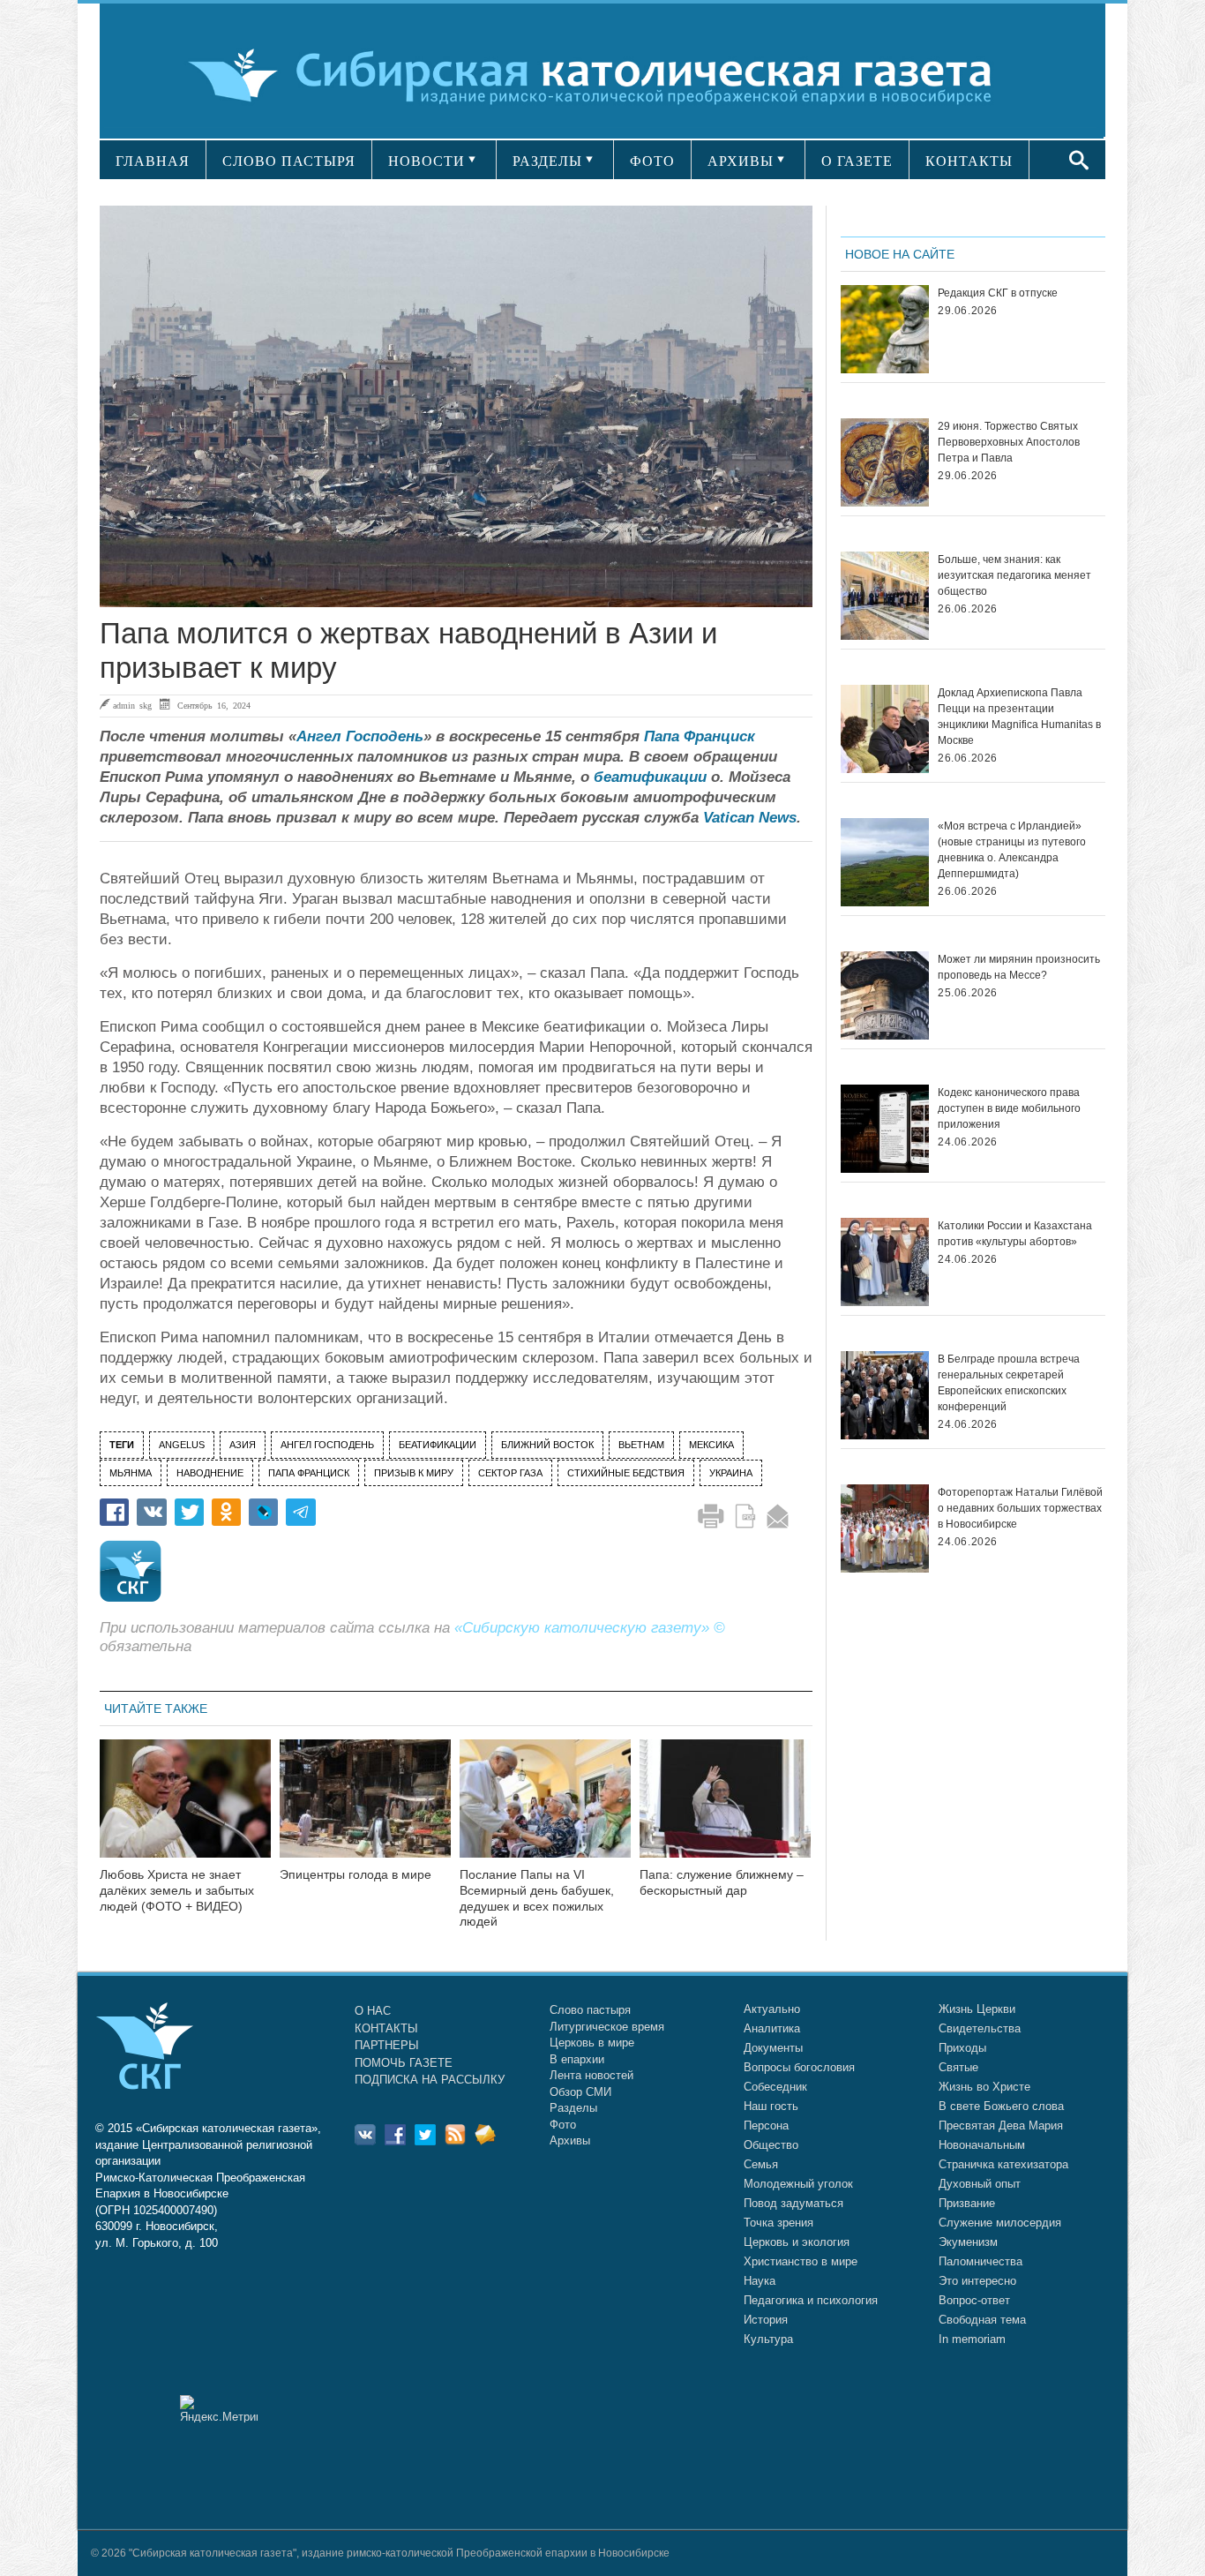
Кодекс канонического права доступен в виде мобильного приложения (1009, 1108)
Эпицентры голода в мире (356, 1874)
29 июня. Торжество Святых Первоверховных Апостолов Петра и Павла (1009, 442)
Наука (760, 2281)
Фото (563, 2125)
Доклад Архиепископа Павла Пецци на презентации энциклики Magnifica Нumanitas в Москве (1019, 717)
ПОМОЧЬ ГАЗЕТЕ (404, 2063)
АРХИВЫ (741, 161)
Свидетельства (980, 2028)
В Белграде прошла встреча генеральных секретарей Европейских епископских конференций (1009, 1383)
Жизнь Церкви (977, 2009)
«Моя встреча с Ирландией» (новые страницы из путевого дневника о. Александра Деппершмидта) (1012, 850)
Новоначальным (982, 2145)
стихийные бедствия (626, 1473)
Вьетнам (641, 1445)
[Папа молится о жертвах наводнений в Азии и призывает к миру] (456, 406)
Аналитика (772, 2028)
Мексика (711, 1445)
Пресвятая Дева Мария (1001, 2125)
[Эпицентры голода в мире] (365, 1810)
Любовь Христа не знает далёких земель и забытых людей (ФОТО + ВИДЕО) (177, 1890)
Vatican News (750, 818)
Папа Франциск (700, 736)
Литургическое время (607, 2027)
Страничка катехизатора (1003, 2164)
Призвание (967, 2203)
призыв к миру (414, 1473)
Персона (766, 2125)
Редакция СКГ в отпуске (998, 293)
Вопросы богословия (799, 2067)
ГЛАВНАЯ (153, 161)
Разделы (573, 2108)
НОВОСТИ (427, 161)
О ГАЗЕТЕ (857, 161)
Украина (731, 1473)
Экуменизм (968, 2242)
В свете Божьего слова (1001, 2106)
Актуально (772, 2009)
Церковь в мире (592, 2043)
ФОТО (652, 161)
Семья (761, 2164)
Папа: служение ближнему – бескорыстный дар (722, 1882)
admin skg (132, 705)
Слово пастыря (590, 2010)
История (766, 2320)
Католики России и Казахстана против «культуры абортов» (1015, 1234)
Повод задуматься (793, 2203)
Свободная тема (982, 2320)
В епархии (577, 2059)
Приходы (962, 2048)
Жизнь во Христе (984, 2087)
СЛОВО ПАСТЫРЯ (289, 161)
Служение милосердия (1000, 2223)
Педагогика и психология (811, 2300)
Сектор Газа (510, 1473)
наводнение (210, 1473)
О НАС (373, 2011)
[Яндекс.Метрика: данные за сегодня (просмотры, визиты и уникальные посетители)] (219, 2409)
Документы (773, 2048)
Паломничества (980, 2261)
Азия (243, 1445)
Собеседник (775, 2087)
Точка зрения (778, 2223)
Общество (771, 2145)
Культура (768, 2339)
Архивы (570, 2140)
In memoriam (972, 2339)
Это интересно (977, 2281)
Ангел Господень (360, 736)
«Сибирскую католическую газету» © (590, 1628)
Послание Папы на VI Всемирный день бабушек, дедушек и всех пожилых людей (537, 1898)
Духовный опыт (980, 2184)
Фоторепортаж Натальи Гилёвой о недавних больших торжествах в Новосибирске (1020, 1508)
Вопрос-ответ (974, 2300)
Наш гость (771, 2106)
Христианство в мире (801, 2261)
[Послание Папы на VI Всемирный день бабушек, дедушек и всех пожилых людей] (545, 1810)
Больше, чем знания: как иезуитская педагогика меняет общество (1014, 575)
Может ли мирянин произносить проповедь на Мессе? (1019, 967)
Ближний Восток (547, 1445)
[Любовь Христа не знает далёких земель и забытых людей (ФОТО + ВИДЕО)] (185, 1810)
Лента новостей (591, 2075)
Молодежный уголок (798, 2184)
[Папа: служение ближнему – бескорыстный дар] (725, 1810)
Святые (958, 2067)
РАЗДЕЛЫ (547, 161)
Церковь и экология (797, 2242)
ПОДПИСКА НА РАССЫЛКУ (430, 2080)
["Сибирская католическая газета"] (600, 75)
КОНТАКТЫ (969, 161)
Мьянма (131, 1473)
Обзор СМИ (580, 2092)
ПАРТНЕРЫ (387, 2045)
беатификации (650, 777)
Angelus (182, 1445)
